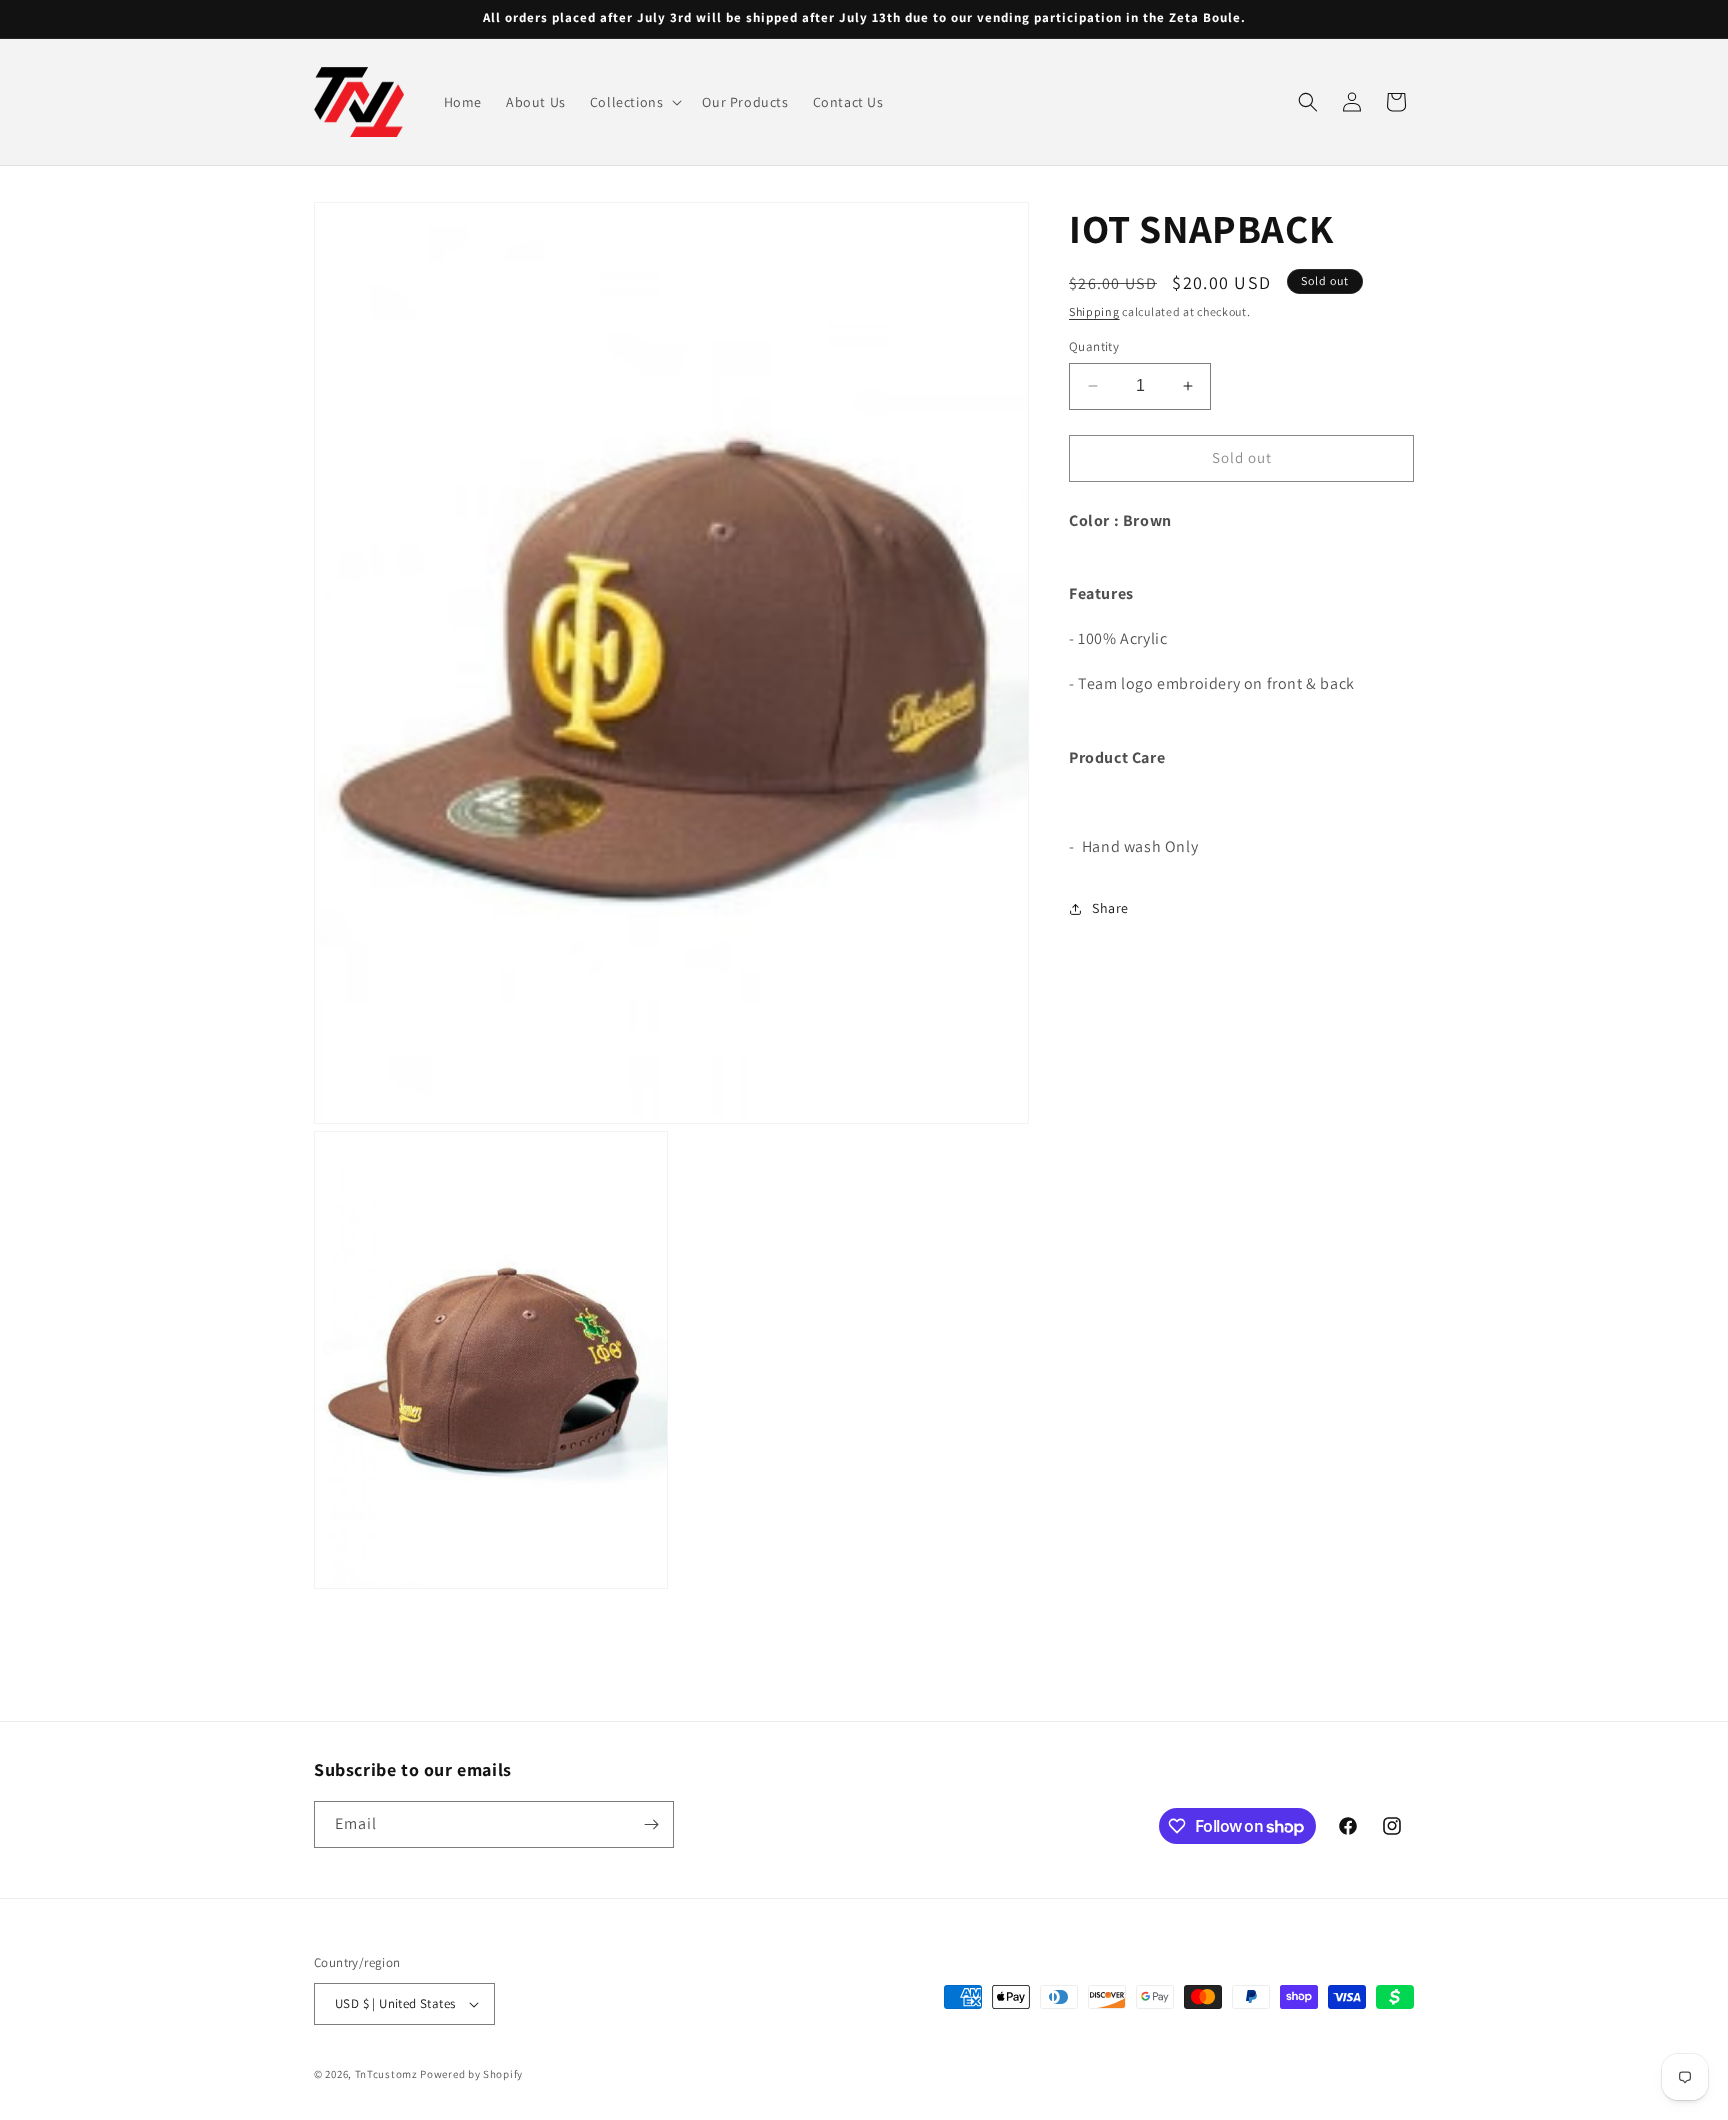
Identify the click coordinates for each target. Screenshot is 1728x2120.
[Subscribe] (651, 1824)
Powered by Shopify (471, 2074)
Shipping (1094, 311)
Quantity (1094, 346)
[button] (634, 102)
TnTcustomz (386, 2074)
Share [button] (1110, 908)
